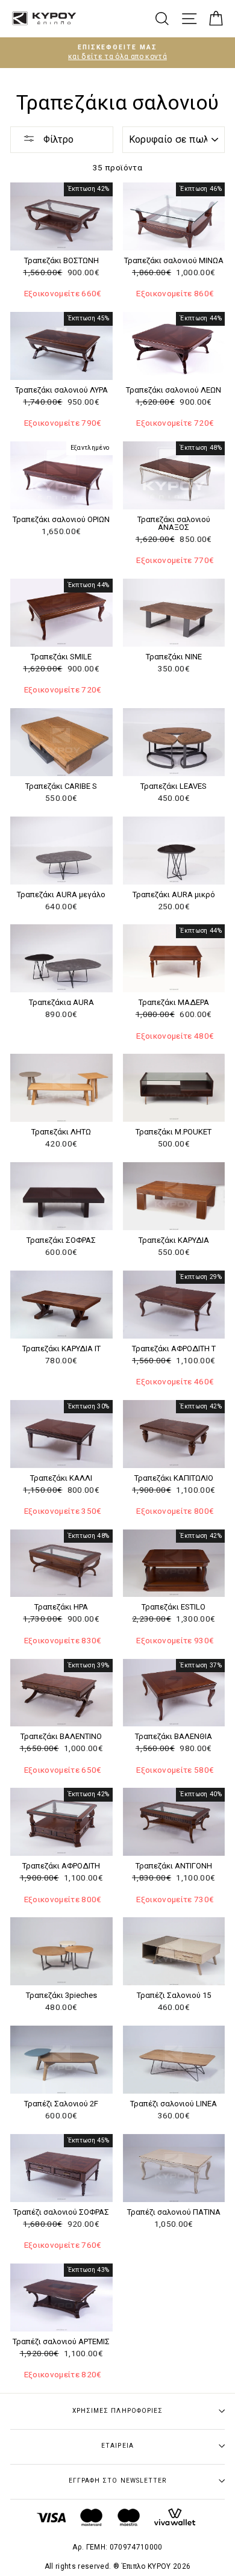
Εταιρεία (117, 2446)
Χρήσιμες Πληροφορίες (117, 2411)
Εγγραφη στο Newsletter (117, 2481)
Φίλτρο (57, 139)
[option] (117, 53)
